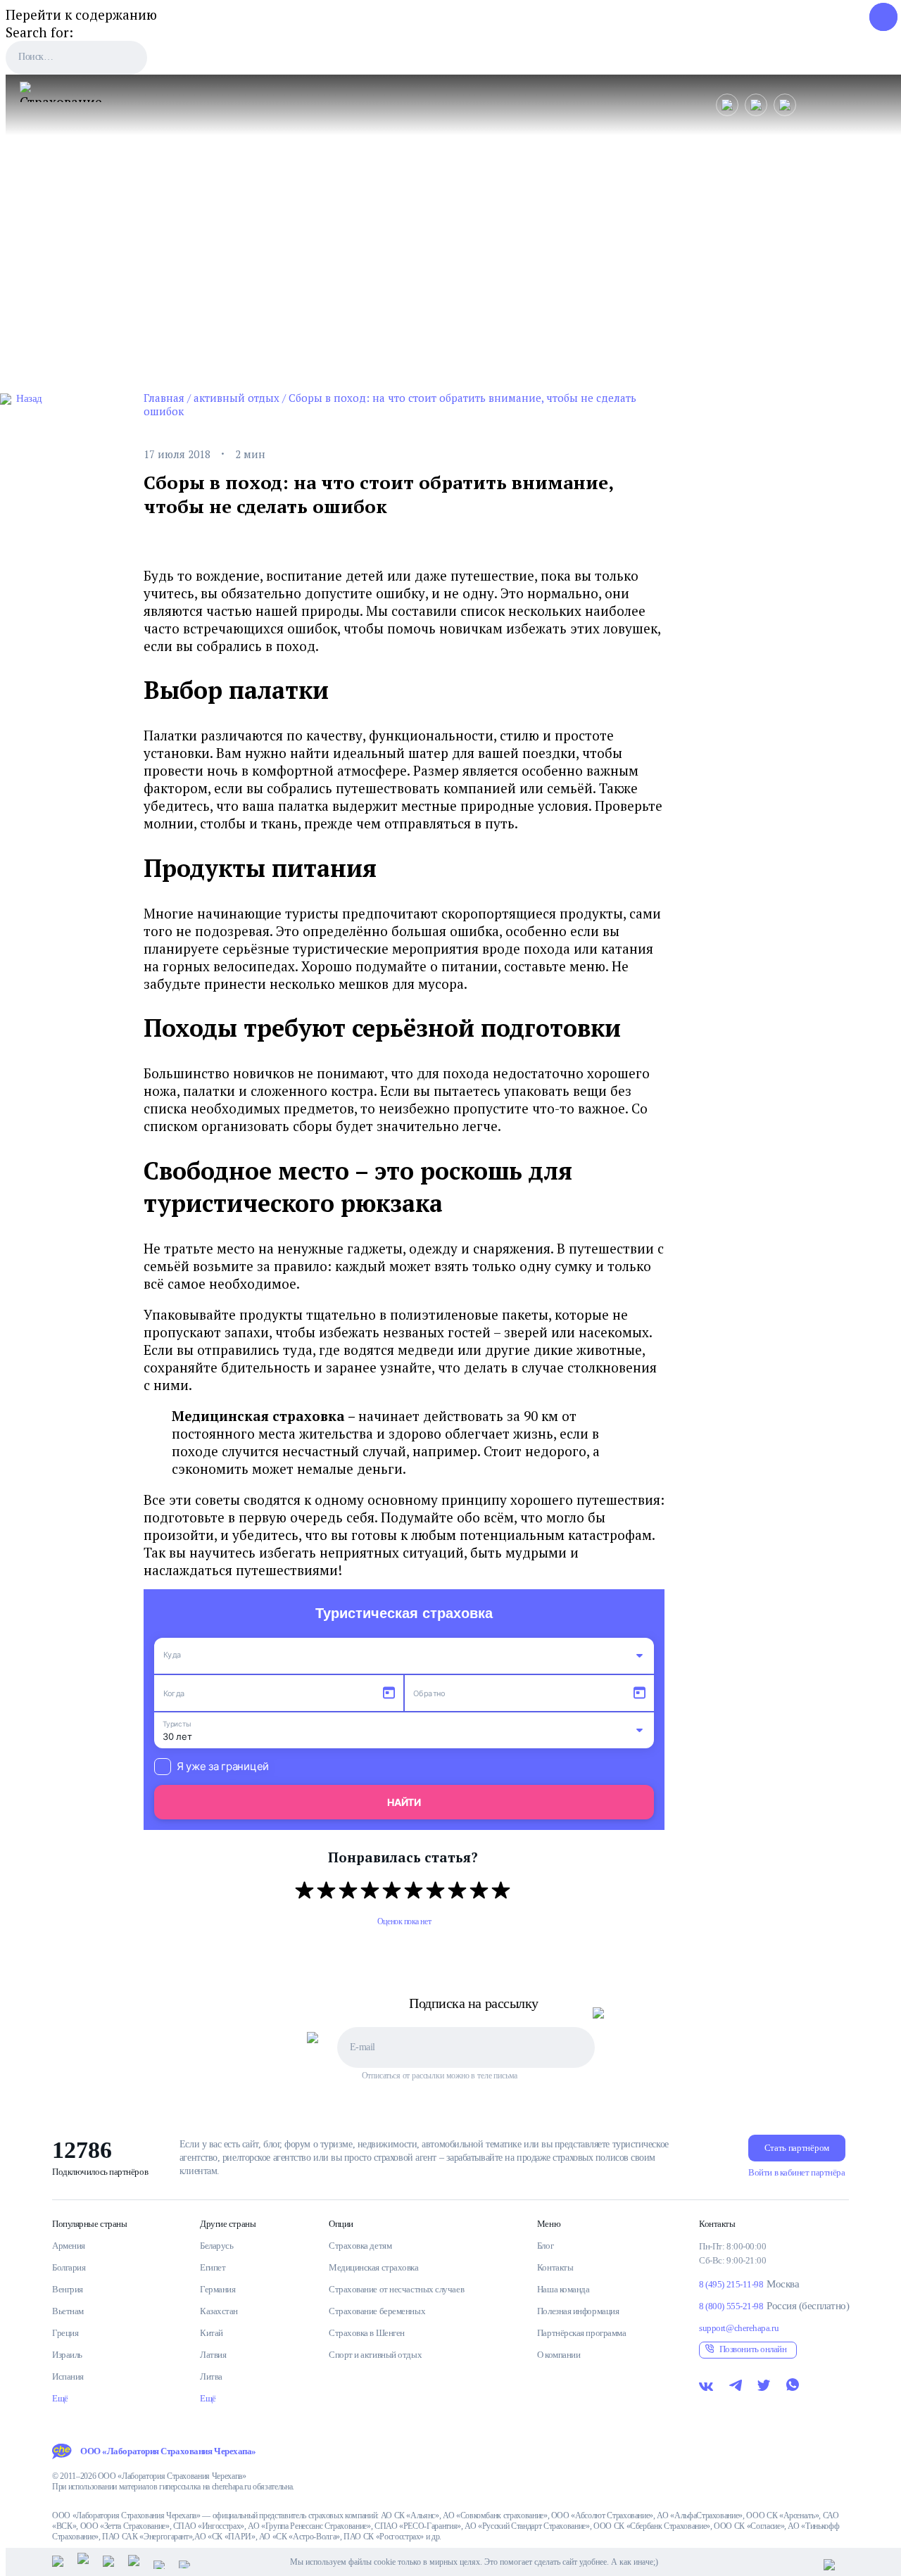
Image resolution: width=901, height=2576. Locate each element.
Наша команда (563, 2289)
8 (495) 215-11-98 (731, 2284)
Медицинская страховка (374, 2267)
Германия (218, 2289)
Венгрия (68, 2289)
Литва (211, 2376)
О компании (559, 2355)
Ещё (60, 2398)
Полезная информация (578, 2311)
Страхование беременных (377, 2311)
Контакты (555, 2267)
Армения (69, 2246)
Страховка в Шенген (367, 2333)
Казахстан (219, 2311)
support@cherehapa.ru (739, 2328)
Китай (212, 2333)
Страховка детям (360, 2246)
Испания (68, 2376)
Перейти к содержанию (81, 14)
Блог (545, 2246)
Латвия (213, 2355)
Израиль (67, 2355)
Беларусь (216, 2246)
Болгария (69, 2267)
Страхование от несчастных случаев (396, 2289)
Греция (65, 2333)
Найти (404, 1802)
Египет (213, 2267)
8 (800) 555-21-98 (731, 2306)
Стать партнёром (797, 2148)
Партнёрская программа (582, 2333)
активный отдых (237, 398)
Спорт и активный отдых (375, 2355)
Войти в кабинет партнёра (796, 2172)
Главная (164, 398)
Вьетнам (68, 2311)
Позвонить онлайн (753, 2349)
